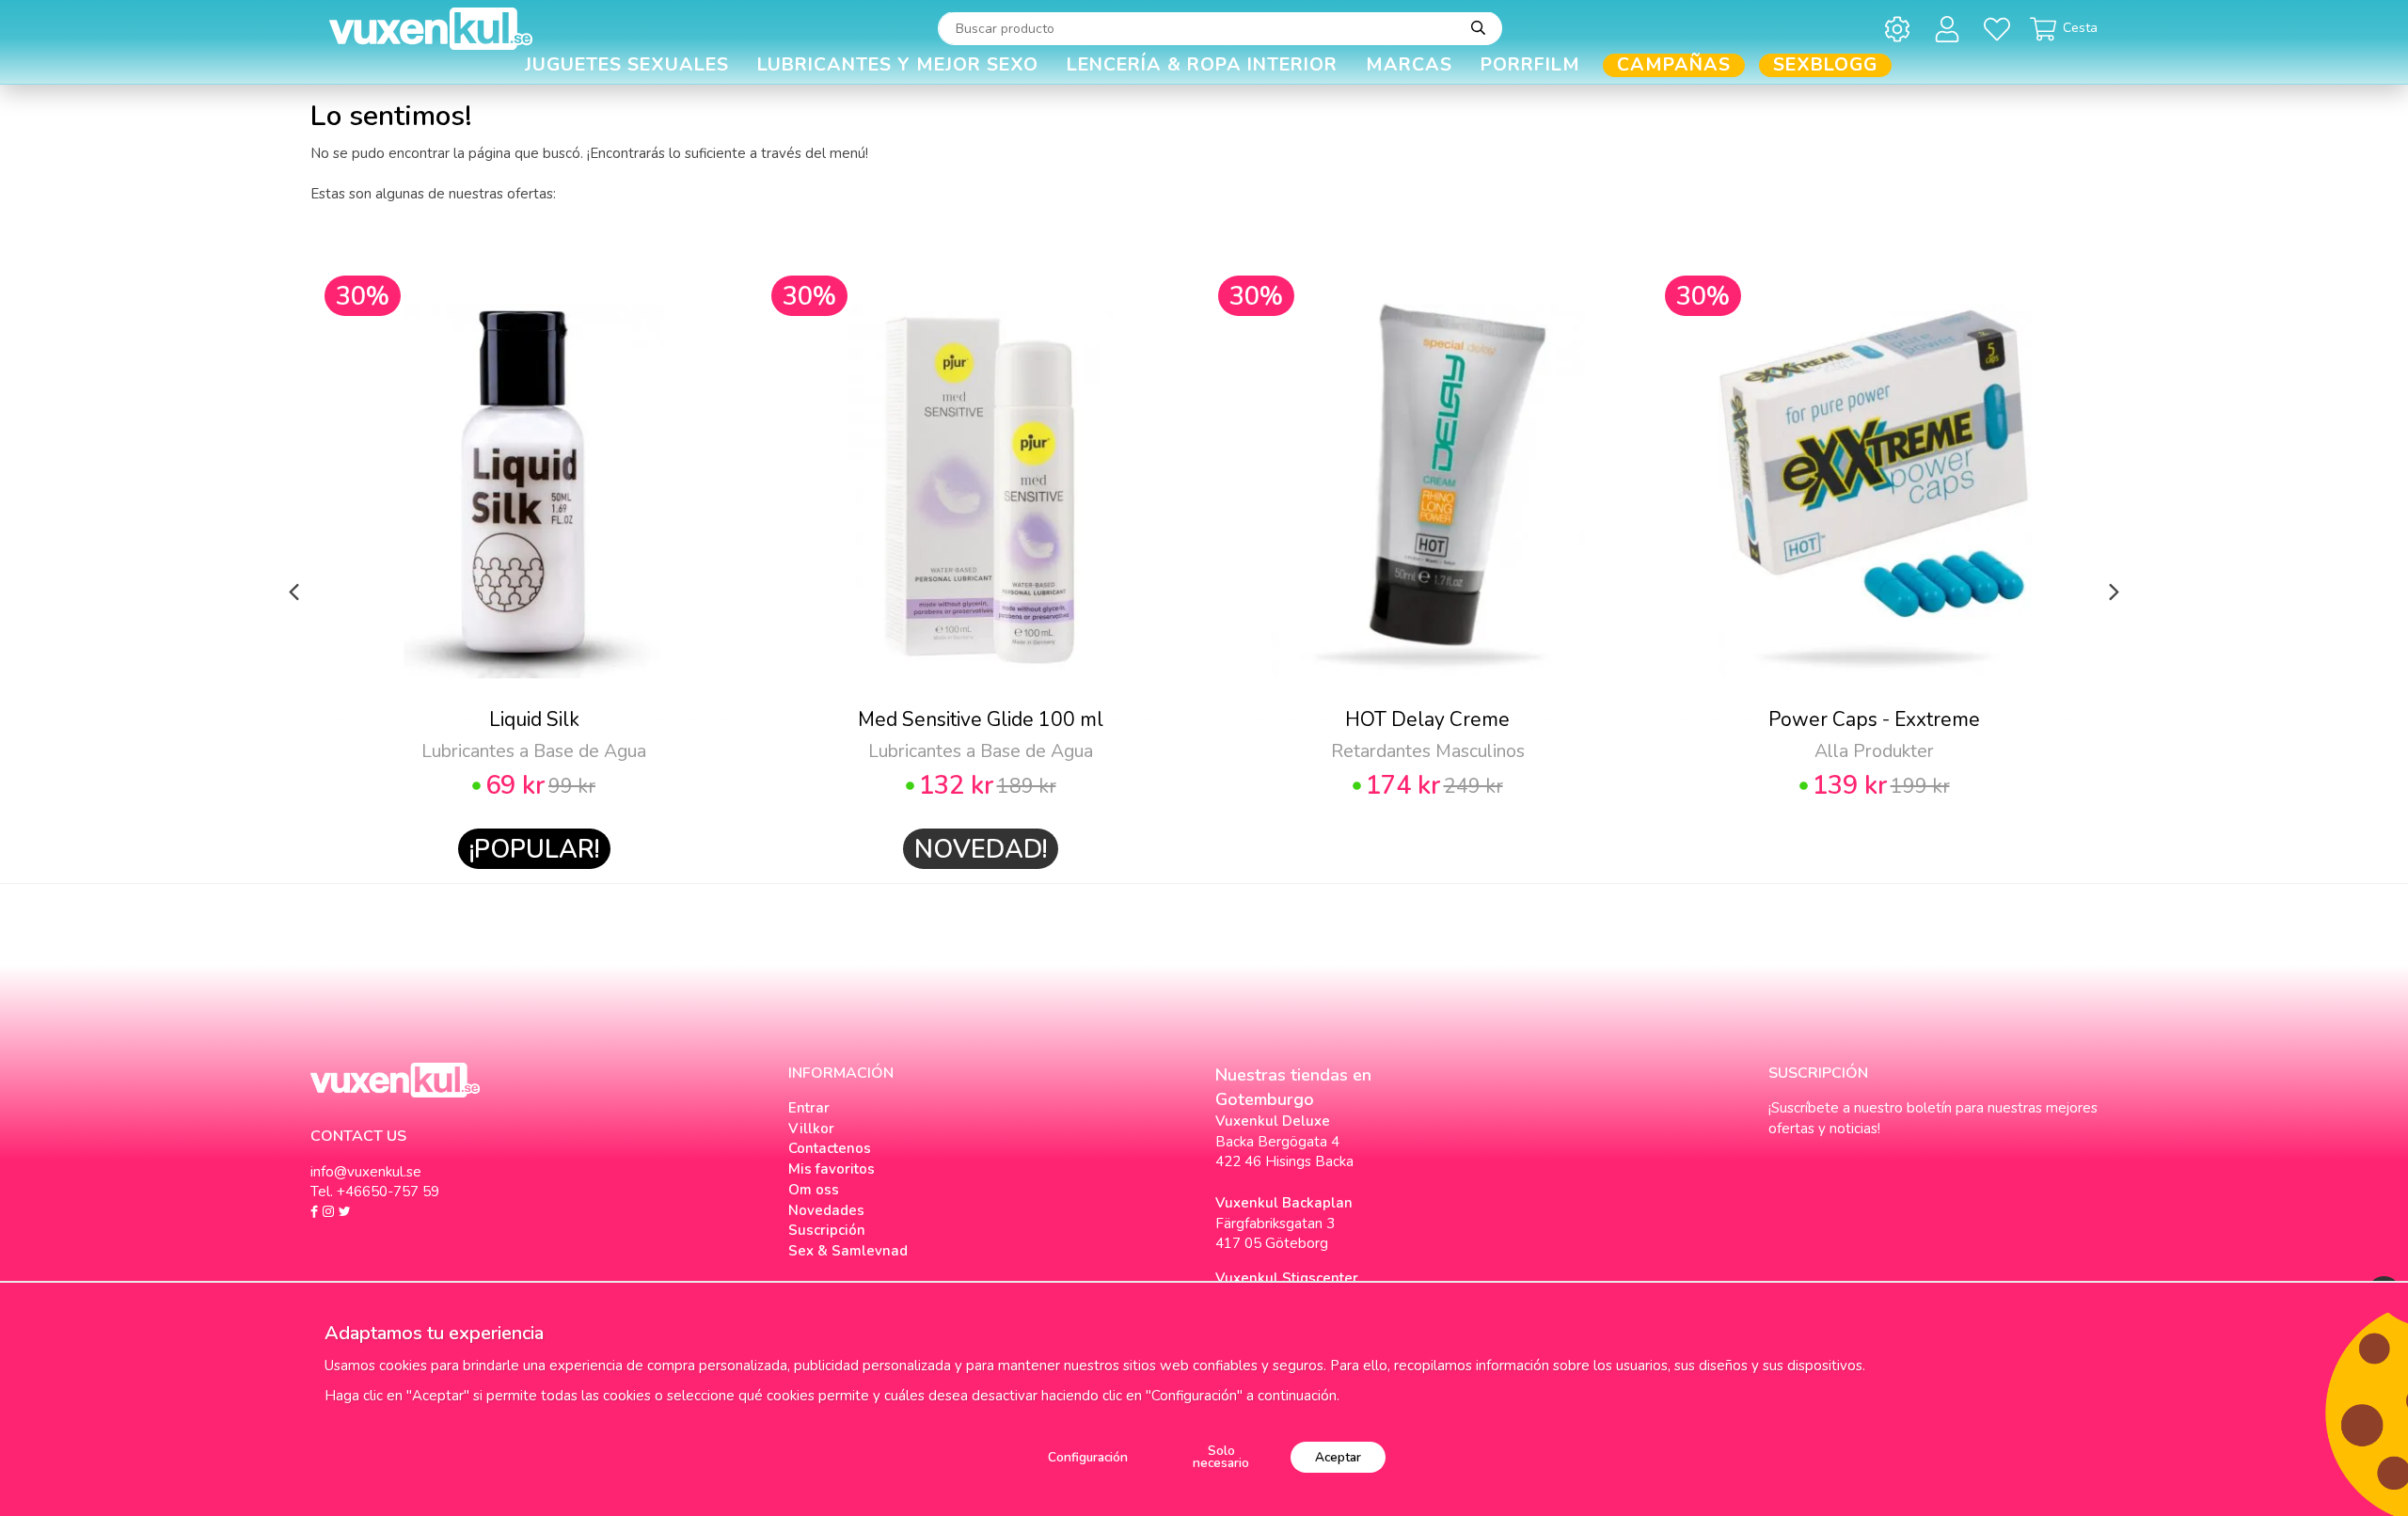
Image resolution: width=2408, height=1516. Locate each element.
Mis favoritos (832, 1169)
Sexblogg (1825, 65)
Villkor (811, 1129)
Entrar (809, 1108)
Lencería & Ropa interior (1202, 65)
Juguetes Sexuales (627, 65)
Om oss (814, 1190)
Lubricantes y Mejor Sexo (898, 65)
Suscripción (827, 1230)
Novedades (826, 1210)
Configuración (1088, 1457)
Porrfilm (1530, 65)
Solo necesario (1221, 1457)
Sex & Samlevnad (848, 1251)
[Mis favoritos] (2000, 29)
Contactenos (830, 1148)
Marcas (1409, 65)
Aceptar (1338, 1457)
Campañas (1674, 65)
